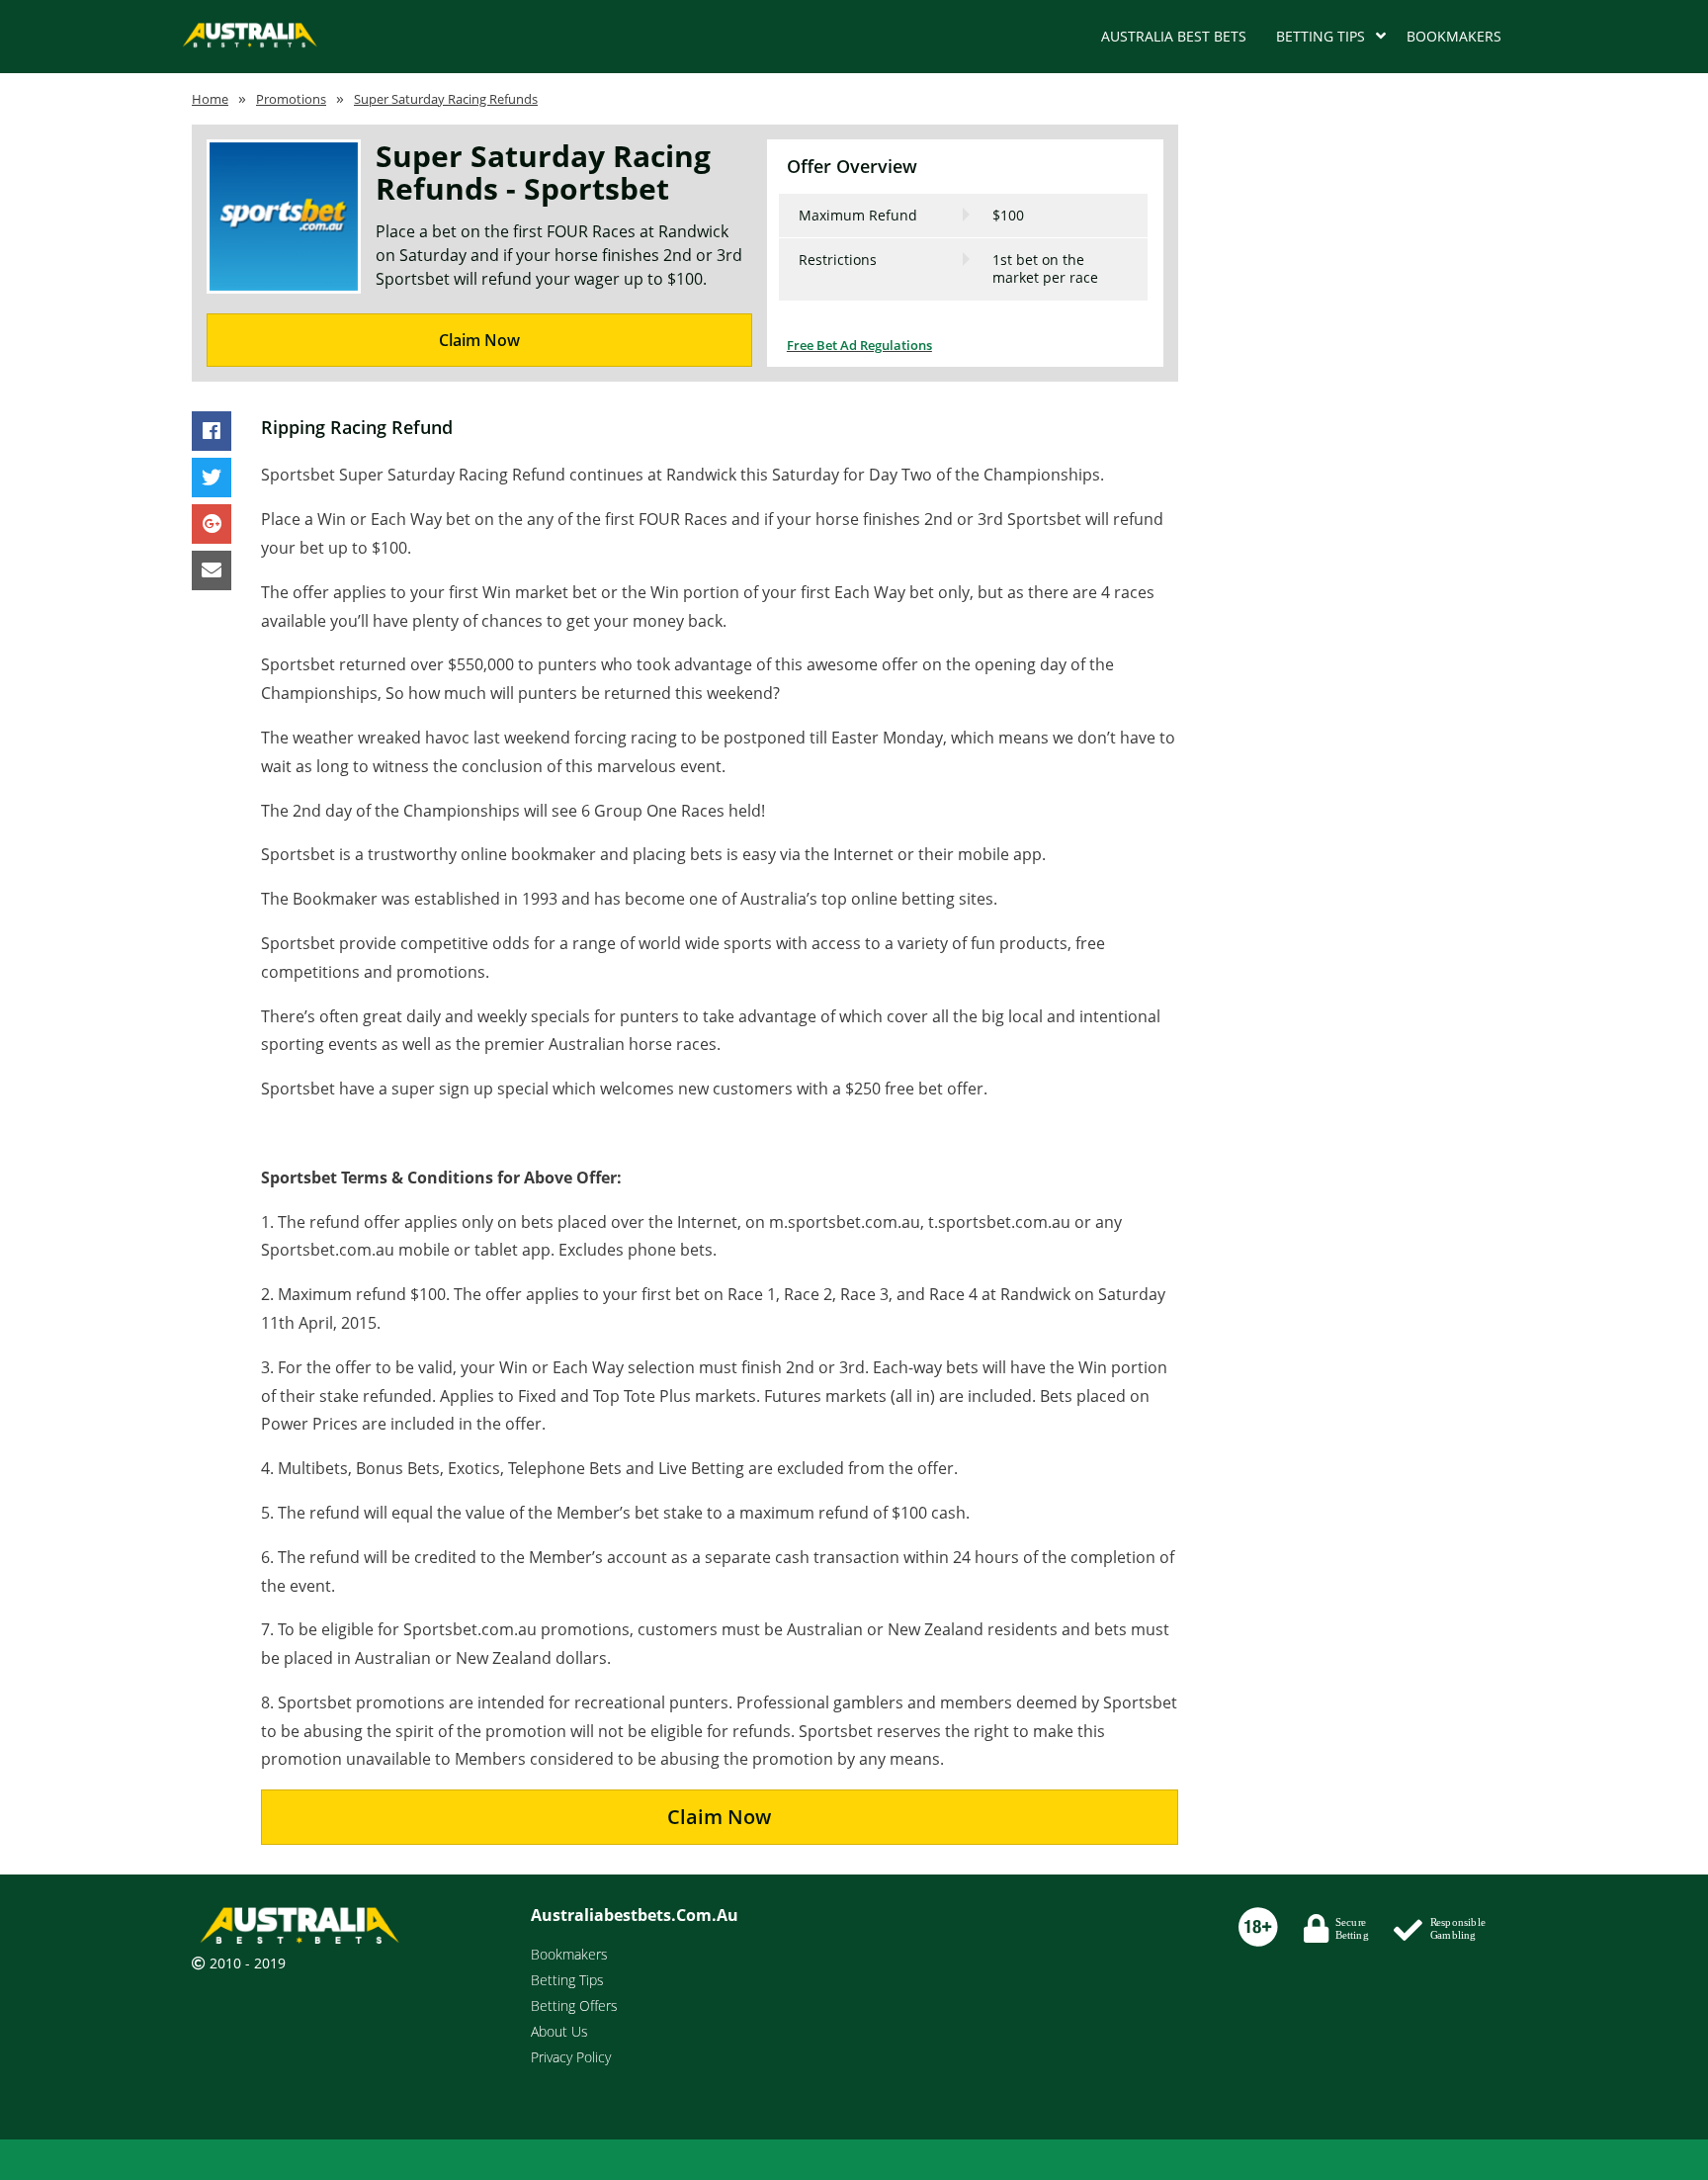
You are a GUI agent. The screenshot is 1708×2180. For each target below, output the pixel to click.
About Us (559, 2031)
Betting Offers (574, 2006)
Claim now (719, 1817)
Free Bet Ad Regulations (859, 345)
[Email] (212, 571)
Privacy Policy (571, 2057)
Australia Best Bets (1174, 36)
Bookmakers (1454, 36)
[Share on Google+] (212, 525)
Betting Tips (1321, 36)
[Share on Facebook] (212, 432)
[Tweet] (212, 479)
